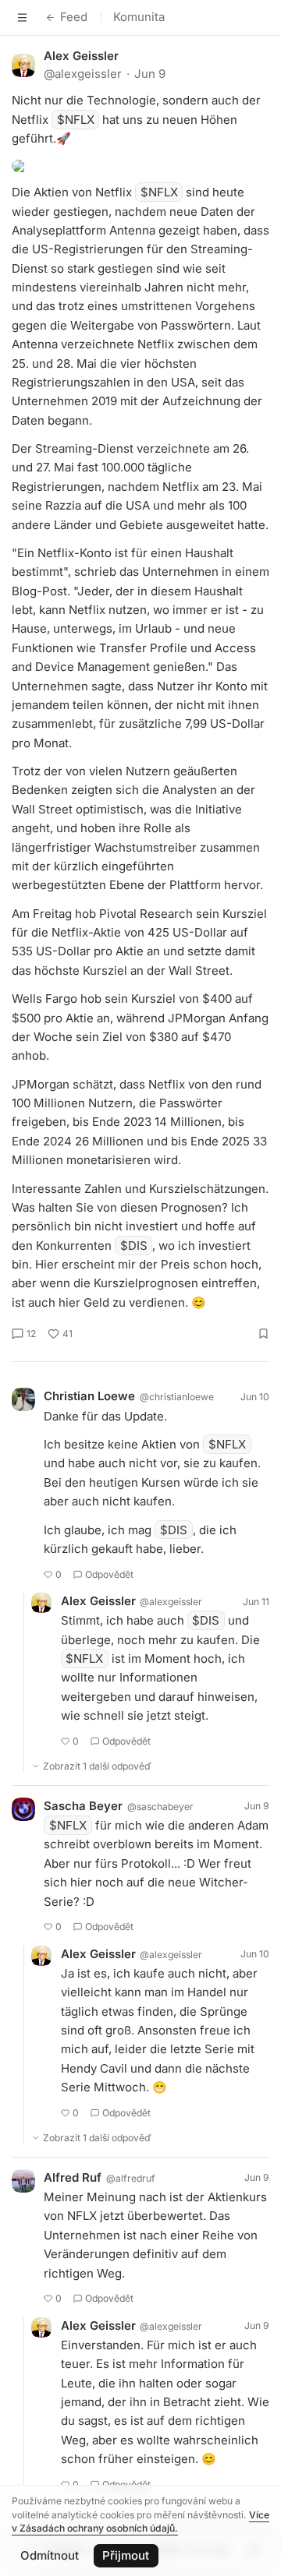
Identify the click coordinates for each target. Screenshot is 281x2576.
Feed (74, 17)
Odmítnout (50, 2555)
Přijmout (126, 2555)
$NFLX (76, 120)
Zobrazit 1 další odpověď (97, 1766)
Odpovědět (109, 1574)
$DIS (134, 1246)
